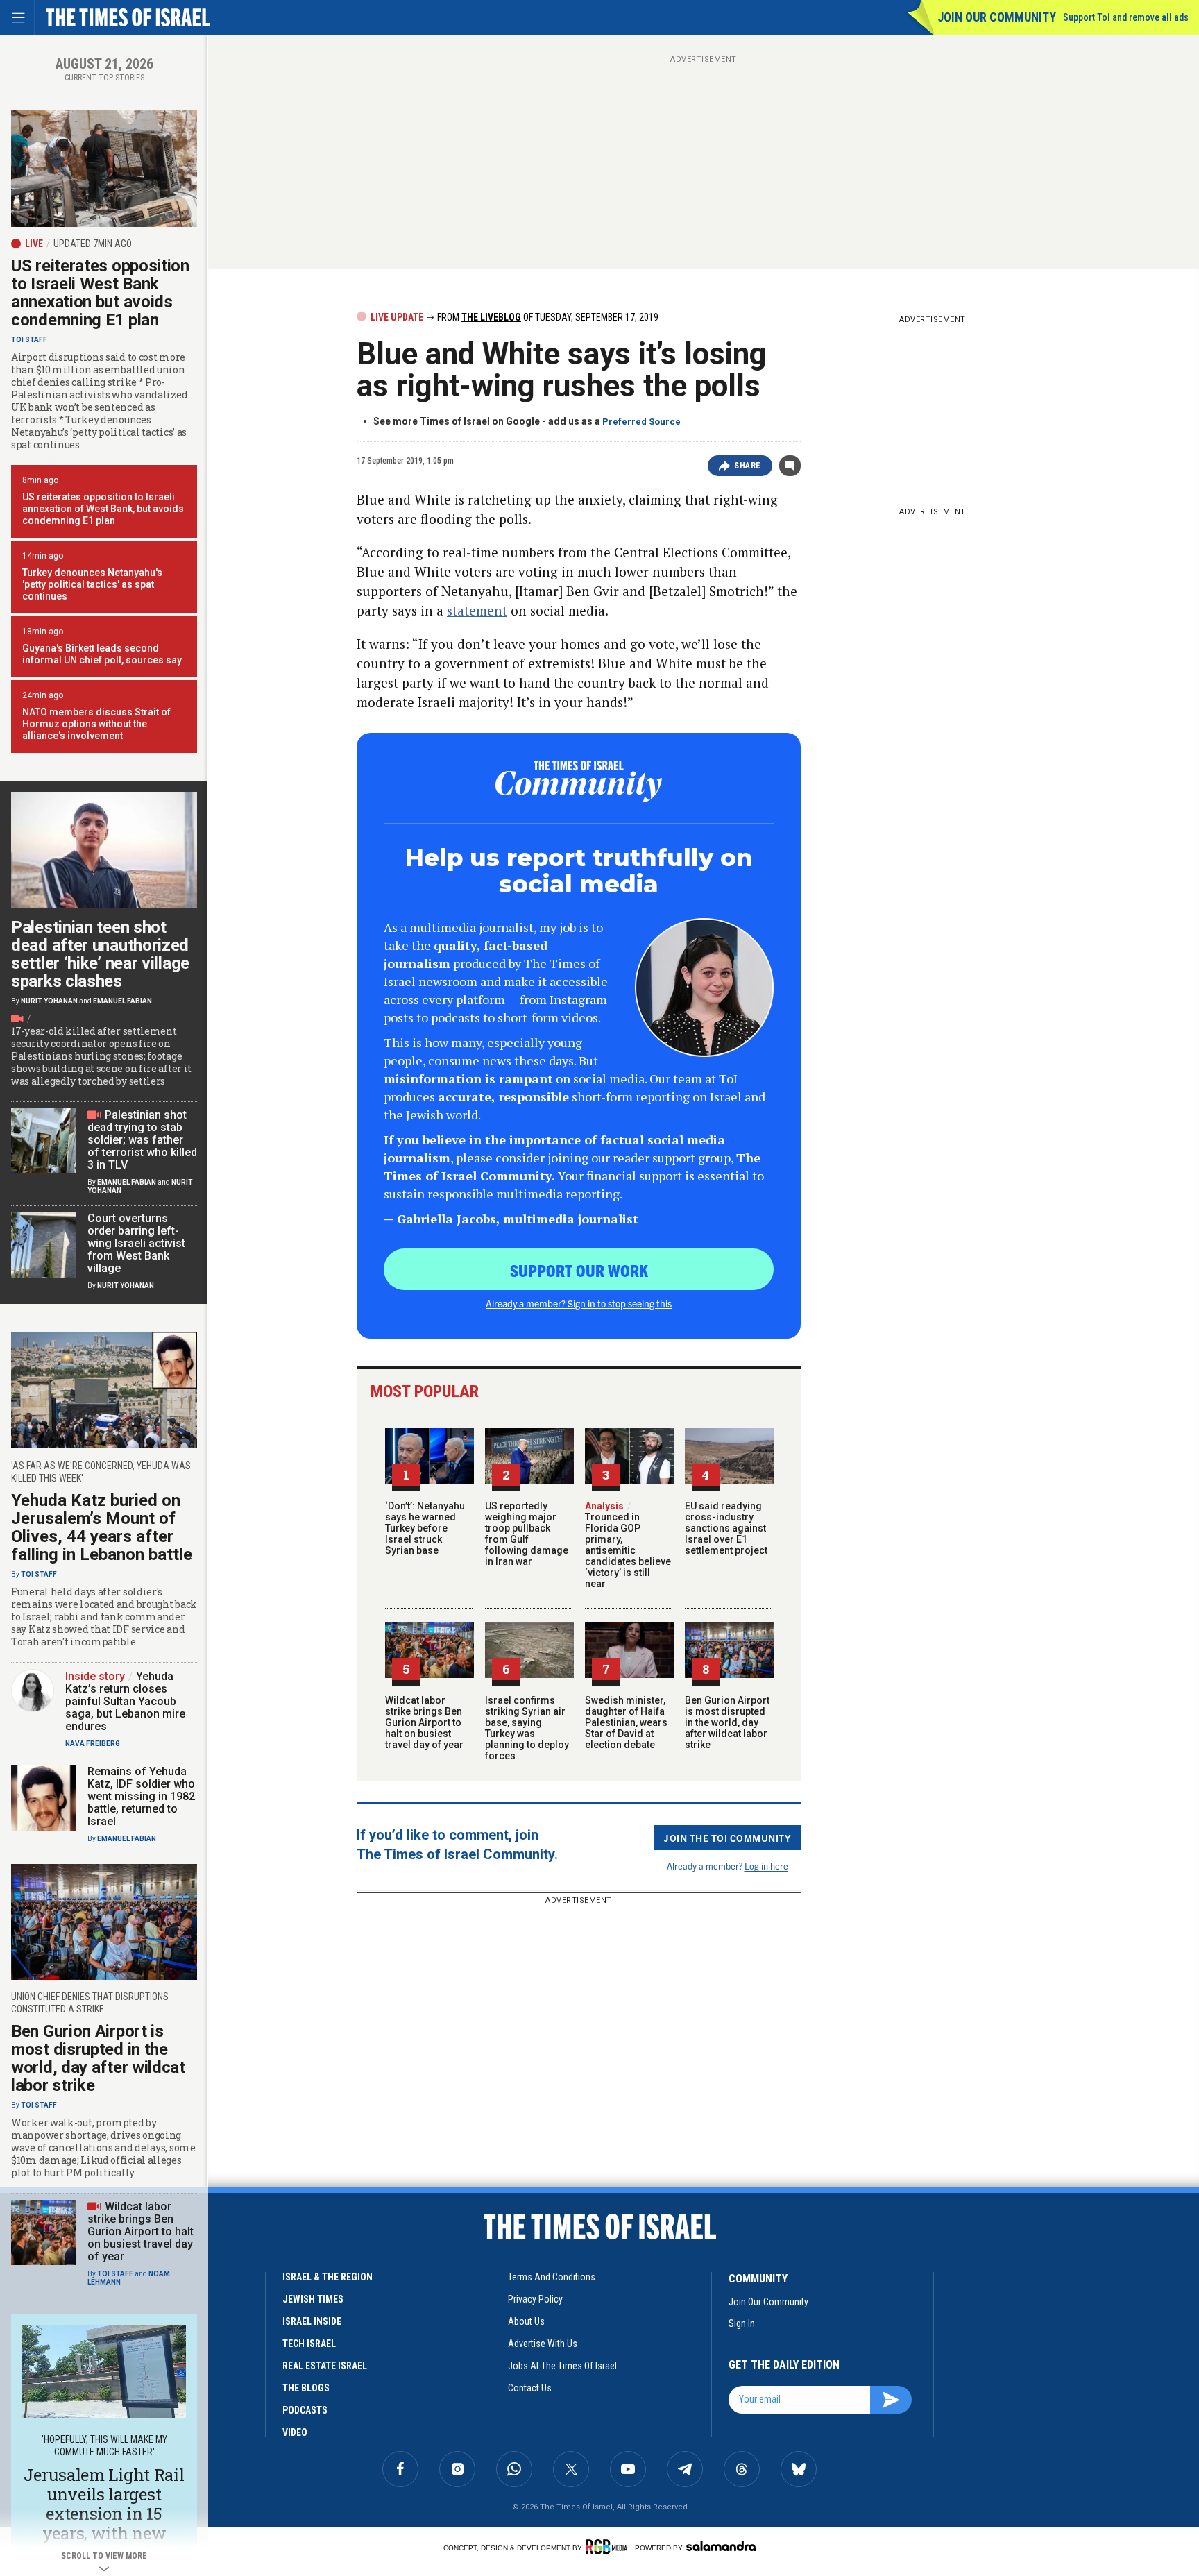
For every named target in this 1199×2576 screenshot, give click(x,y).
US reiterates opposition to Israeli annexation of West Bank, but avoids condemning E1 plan (103, 509)
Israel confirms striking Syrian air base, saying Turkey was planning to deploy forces (527, 1728)
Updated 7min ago (93, 244)
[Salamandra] (721, 2546)
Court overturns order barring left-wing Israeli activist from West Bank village (136, 1243)
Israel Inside (312, 2321)
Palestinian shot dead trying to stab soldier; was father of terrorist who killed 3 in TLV (142, 1140)
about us (526, 2321)
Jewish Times (313, 2299)
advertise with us (543, 2344)
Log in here (766, 1866)
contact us (530, 2388)
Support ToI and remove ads (1126, 17)
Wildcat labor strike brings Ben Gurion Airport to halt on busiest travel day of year (424, 1722)
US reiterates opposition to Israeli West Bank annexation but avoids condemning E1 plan (100, 293)
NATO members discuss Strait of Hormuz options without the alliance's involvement (96, 724)
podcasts (305, 2410)
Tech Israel (309, 2344)
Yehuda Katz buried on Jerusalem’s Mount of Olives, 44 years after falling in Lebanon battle (102, 1527)
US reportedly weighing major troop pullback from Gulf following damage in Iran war (527, 1534)
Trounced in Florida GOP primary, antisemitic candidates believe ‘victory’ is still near (628, 1545)
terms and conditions (552, 2277)
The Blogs (306, 2388)
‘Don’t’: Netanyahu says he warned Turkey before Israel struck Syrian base (425, 1528)
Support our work (579, 1270)
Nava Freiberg (93, 1744)
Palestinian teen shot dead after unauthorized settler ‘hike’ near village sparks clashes (100, 954)
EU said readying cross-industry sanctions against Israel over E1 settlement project (726, 1528)
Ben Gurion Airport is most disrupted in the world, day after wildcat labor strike (727, 1722)
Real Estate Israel (325, 2366)
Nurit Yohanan (49, 1001)
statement (477, 610)
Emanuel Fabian (122, 1001)
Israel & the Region (328, 2277)
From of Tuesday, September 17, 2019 (547, 317)
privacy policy (535, 2299)
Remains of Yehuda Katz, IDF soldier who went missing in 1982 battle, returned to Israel (141, 1796)
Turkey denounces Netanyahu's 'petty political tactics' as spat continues (92, 584)
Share (748, 466)
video (295, 2432)
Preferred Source (641, 422)
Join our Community (997, 17)
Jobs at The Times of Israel (562, 2366)
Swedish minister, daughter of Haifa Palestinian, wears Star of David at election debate (626, 1722)
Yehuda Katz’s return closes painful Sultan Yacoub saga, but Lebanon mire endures (125, 1701)
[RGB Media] (609, 2547)
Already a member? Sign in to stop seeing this (579, 1303)
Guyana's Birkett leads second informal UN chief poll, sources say (102, 654)
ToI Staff (29, 340)
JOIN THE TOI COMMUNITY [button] (727, 1838)
